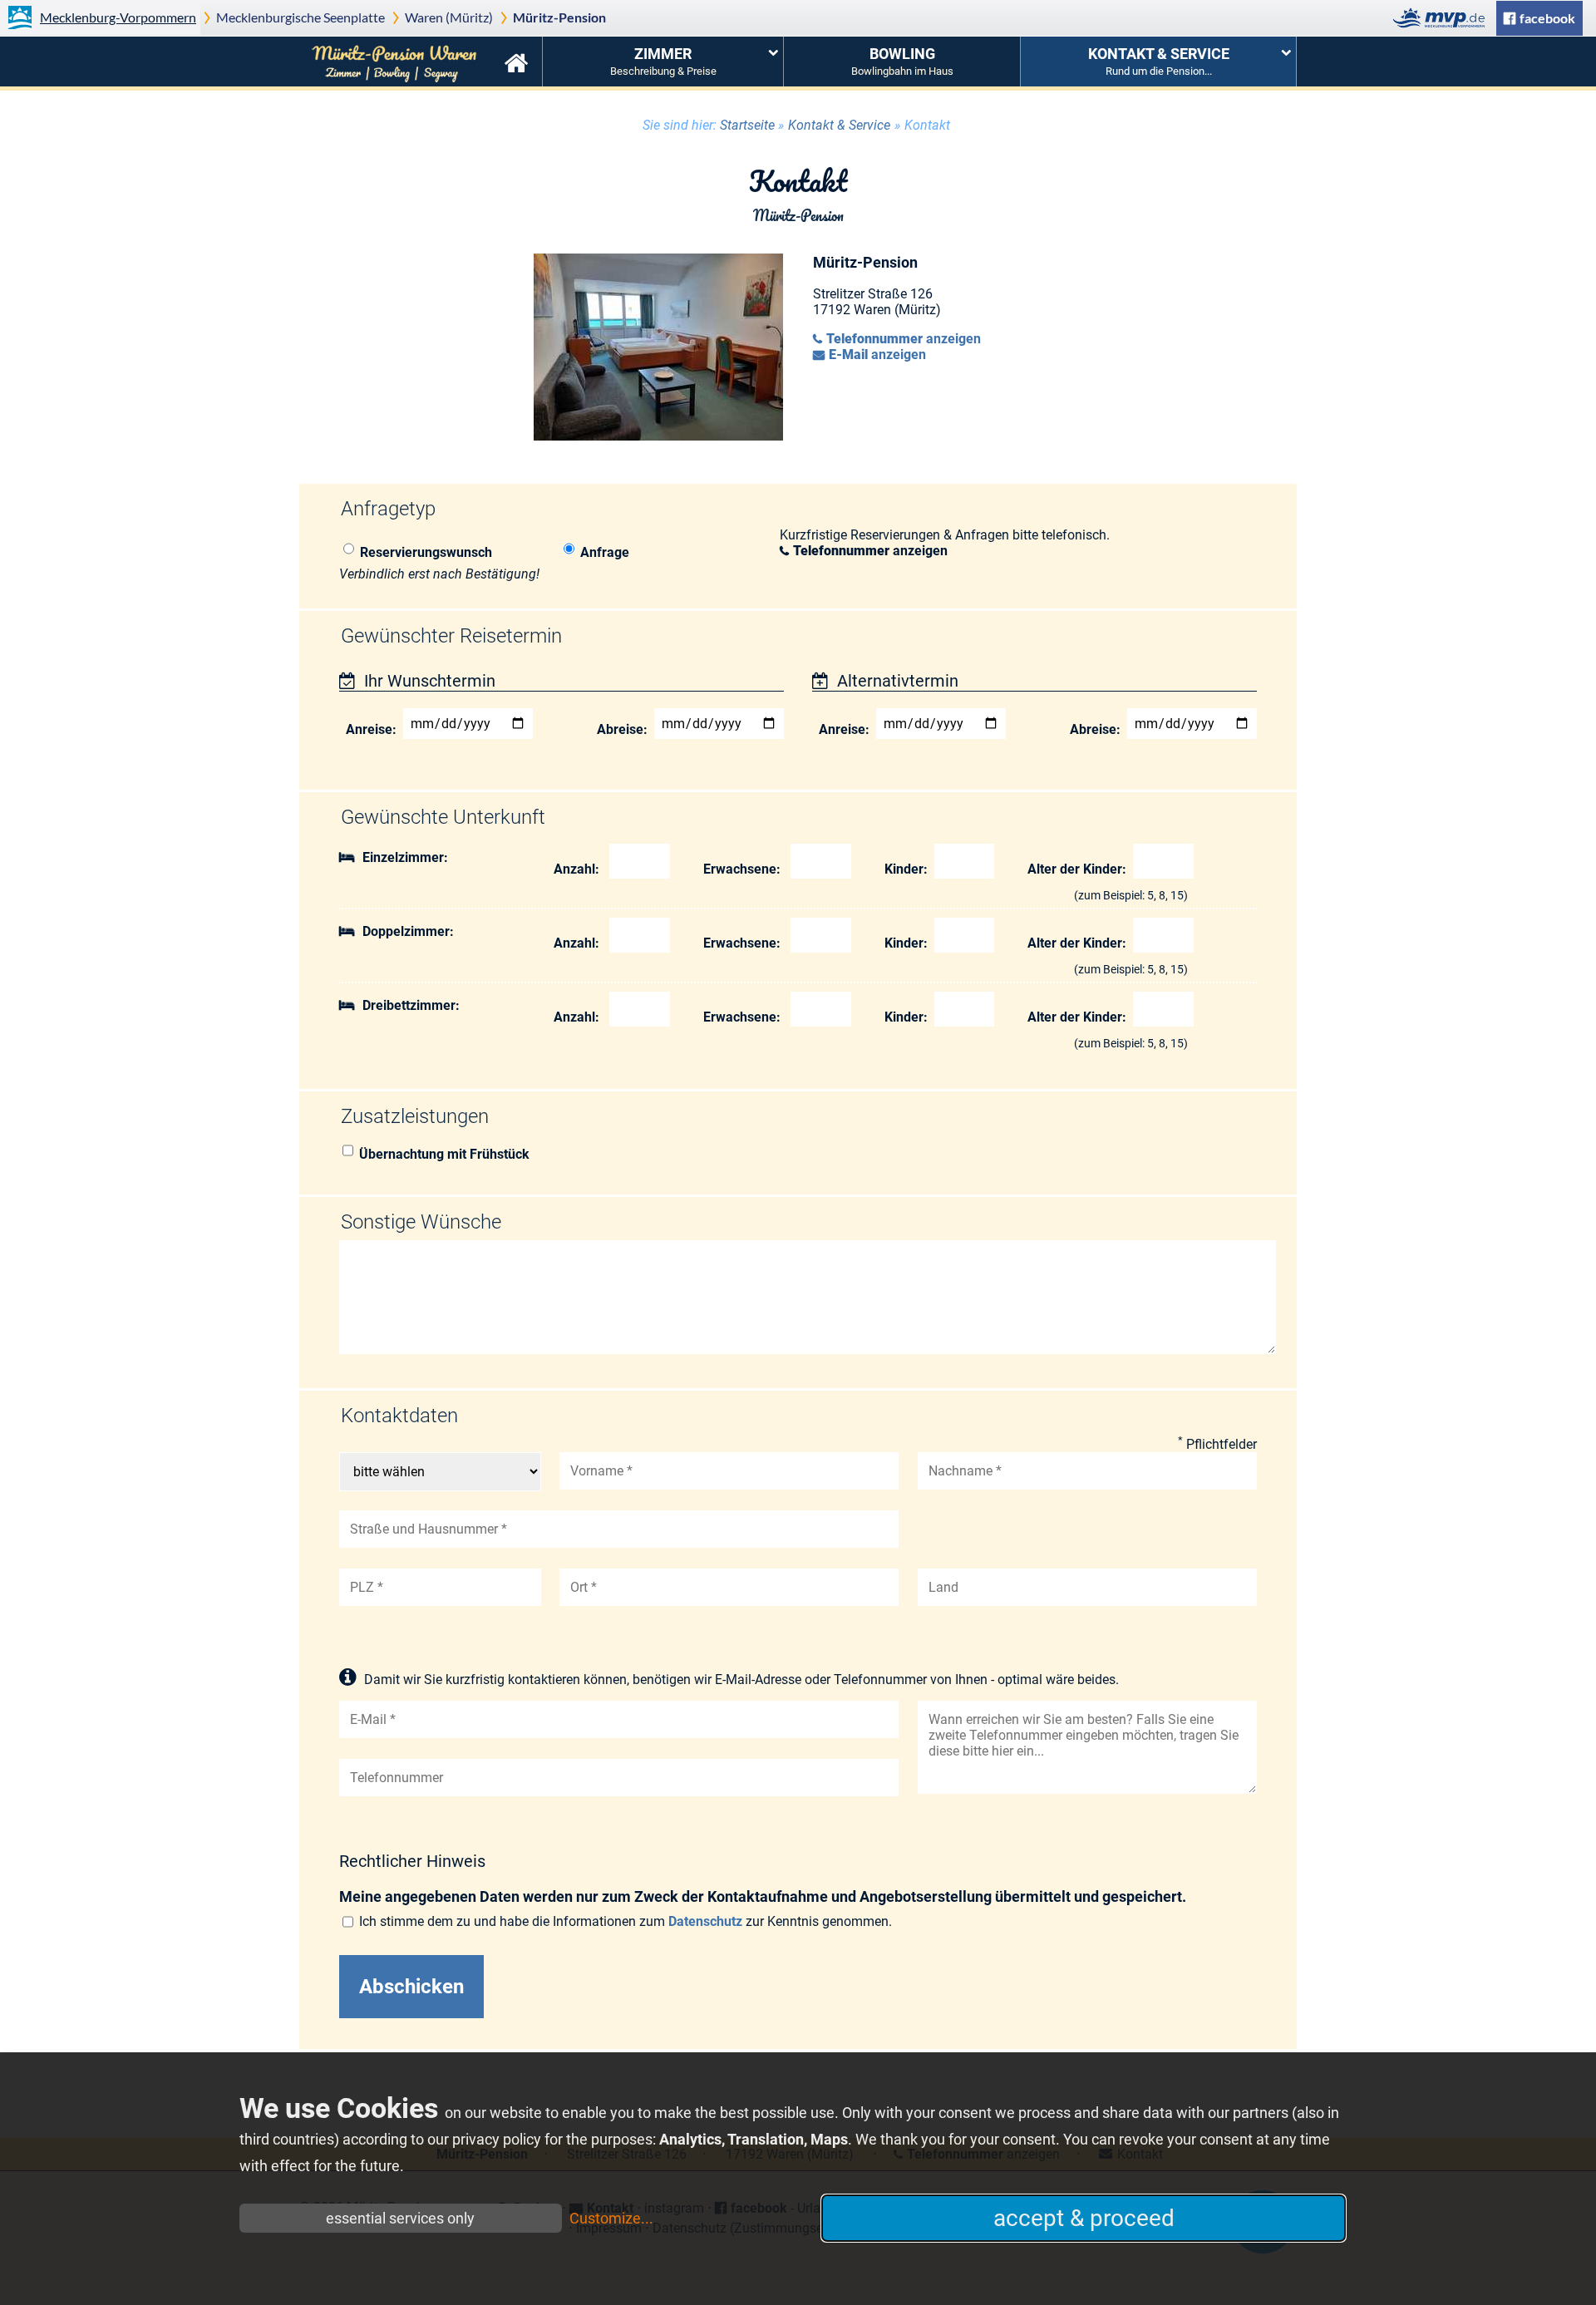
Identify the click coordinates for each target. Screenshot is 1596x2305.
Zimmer (663, 61)
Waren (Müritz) (449, 17)
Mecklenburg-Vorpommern (118, 17)
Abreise (620, 729)
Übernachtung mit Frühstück (444, 1154)
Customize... (611, 2218)
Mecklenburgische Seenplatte (300, 17)
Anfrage (605, 552)
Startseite (516, 62)
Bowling (902, 61)
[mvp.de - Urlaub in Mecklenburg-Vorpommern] (1443, 18)
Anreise (369, 729)
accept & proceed (1084, 2218)
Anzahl (574, 869)
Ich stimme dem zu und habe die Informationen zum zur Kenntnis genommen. (626, 1921)
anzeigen (904, 339)
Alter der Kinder (1075, 869)
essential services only (400, 2218)
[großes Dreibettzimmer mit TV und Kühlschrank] (658, 436)
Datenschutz (705, 1921)
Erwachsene (740, 869)
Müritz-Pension (559, 17)
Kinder (904, 869)
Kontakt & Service (1159, 61)
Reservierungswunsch (426, 552)
